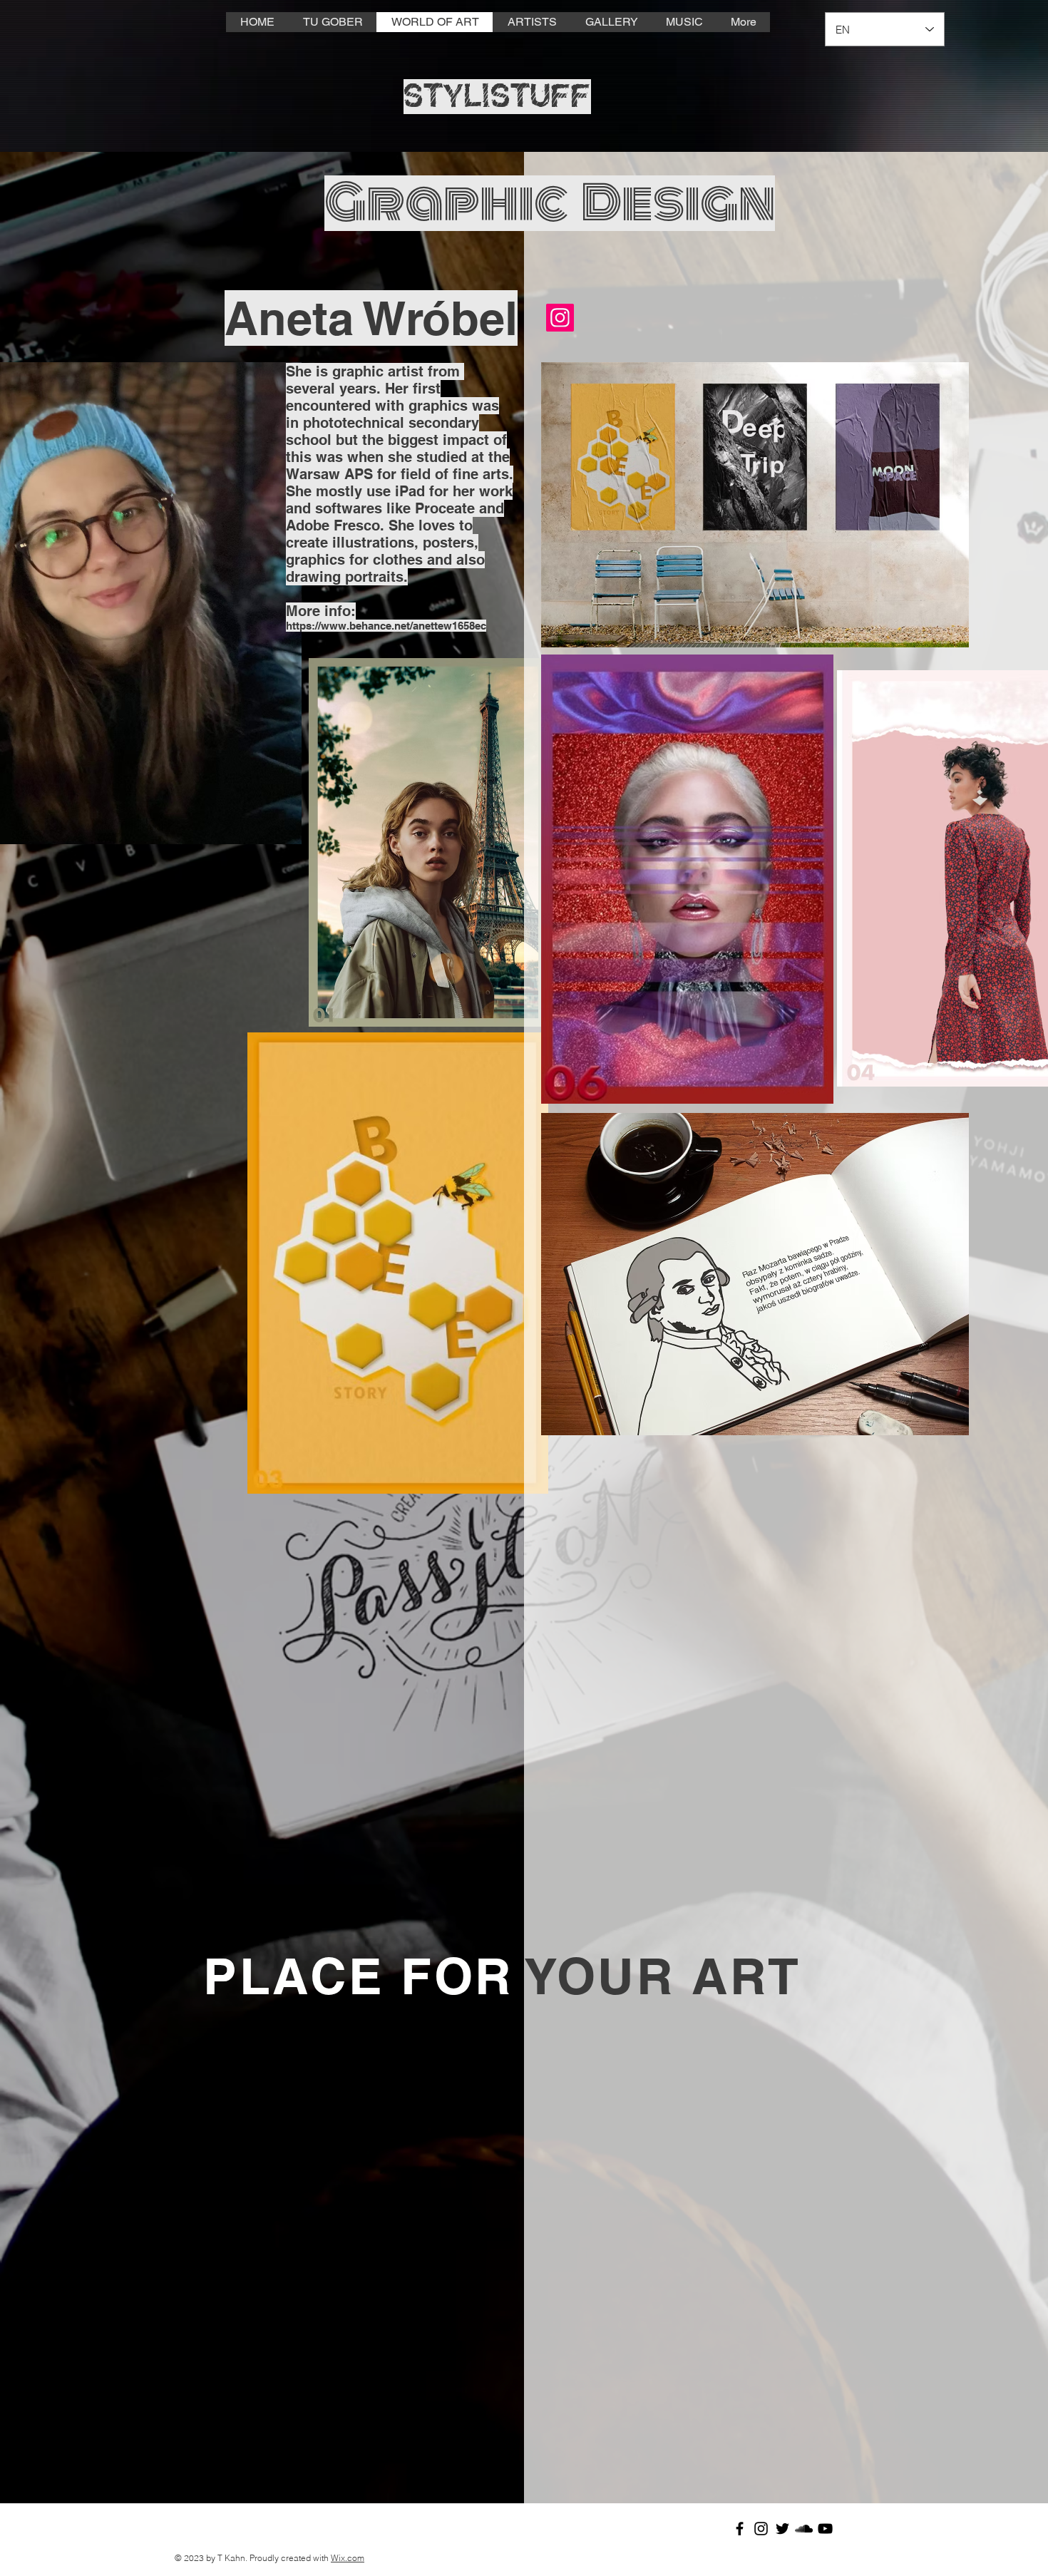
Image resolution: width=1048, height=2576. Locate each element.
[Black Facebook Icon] (740, 2529)
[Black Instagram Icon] (761, 2529)
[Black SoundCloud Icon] (804, 2529)
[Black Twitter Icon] (782, 2529)
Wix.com (348, 2558)
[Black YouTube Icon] (825, 2529)
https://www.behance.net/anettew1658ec (386, 626)
